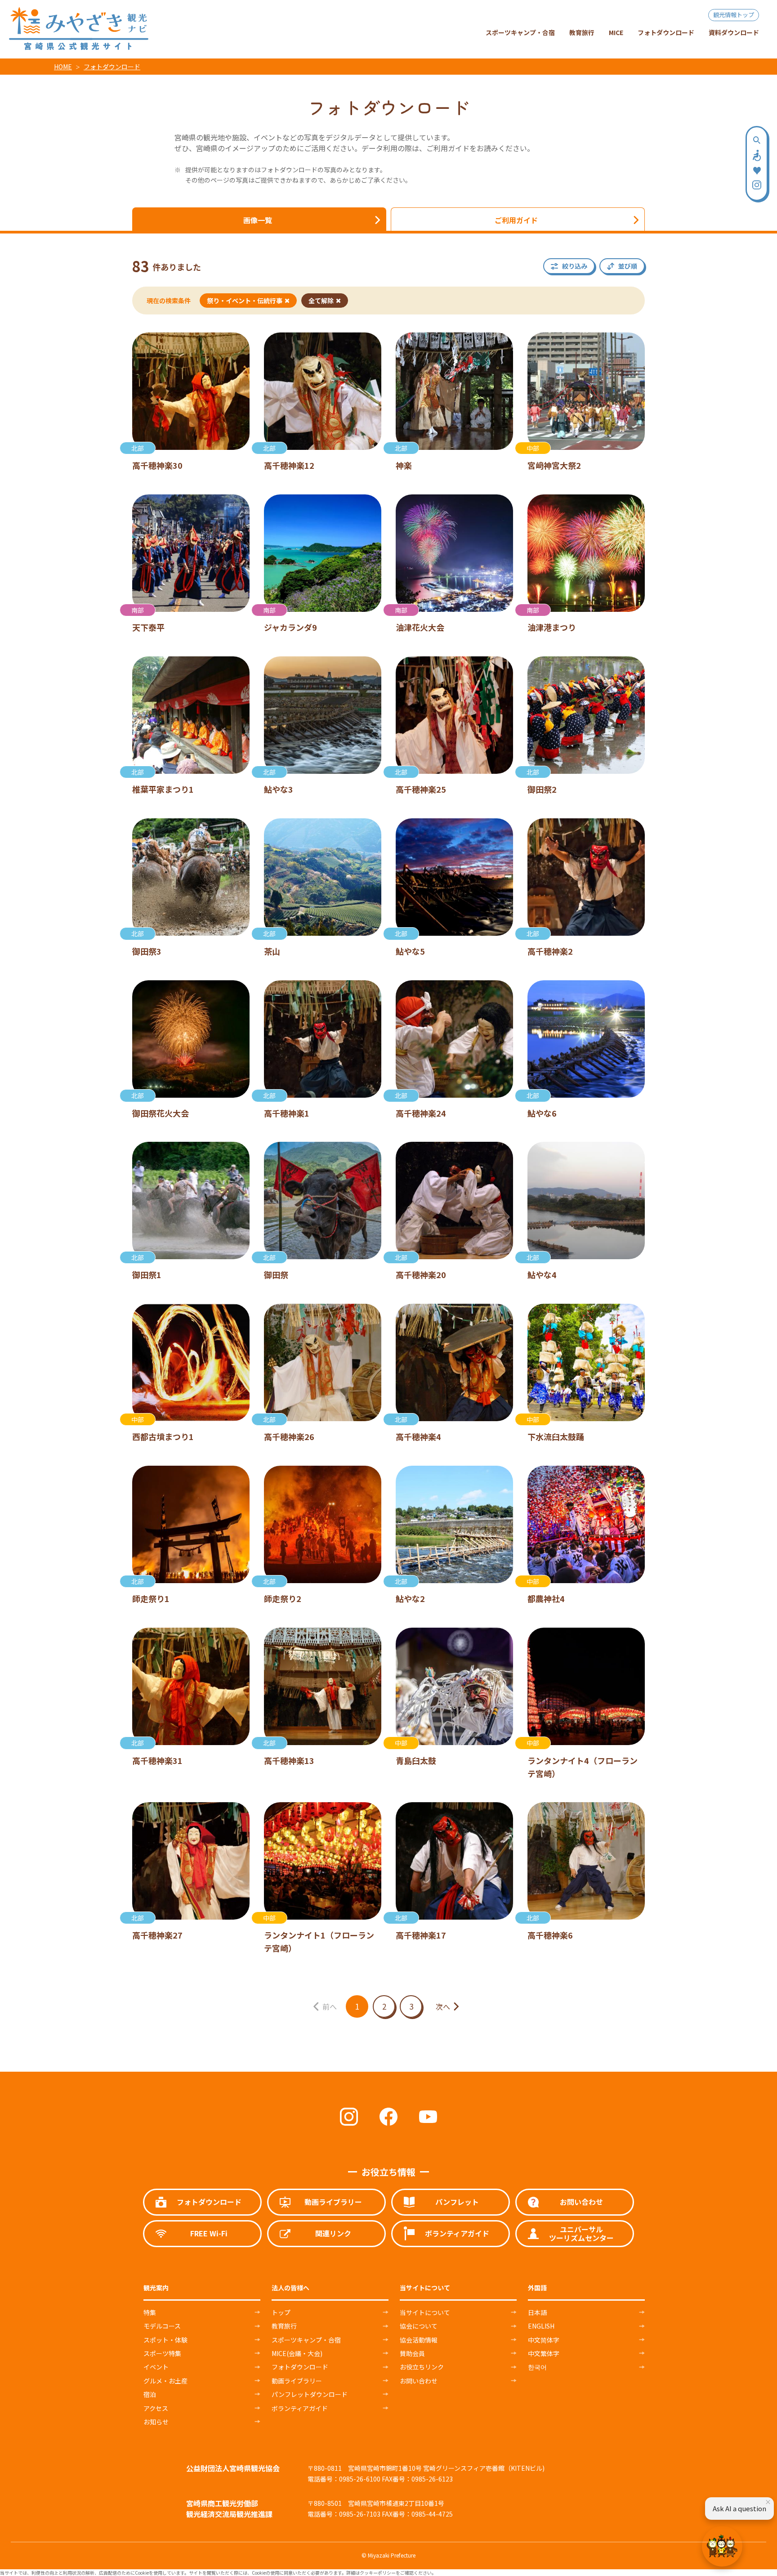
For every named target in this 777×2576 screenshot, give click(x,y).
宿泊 (150, 2394)
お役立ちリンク (422, 2367)
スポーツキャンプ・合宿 (306, 2340)
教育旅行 (284, 2326)
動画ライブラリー (297, 2381)
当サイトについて (425, 2312)
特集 (150, 2312)
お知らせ (156, 2422)
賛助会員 (412, 2353)
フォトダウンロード (112, 67)
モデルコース (162, 2326)
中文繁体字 (544, 2353)
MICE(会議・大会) (297, 2353)
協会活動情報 (419, 2340)
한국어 (537, 2367)
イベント (156, 2367)
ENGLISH (541, 2326)
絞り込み (575, 266)
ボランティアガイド (300, 2408)
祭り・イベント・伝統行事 (245, 301)
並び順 (628, 266)
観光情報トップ (734, 15)
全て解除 (321, 301)
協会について (419, 2326)
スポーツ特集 (162, 2353)
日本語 (537, 2312)
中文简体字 (544, 2340)
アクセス (156, 2408)
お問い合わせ (419, 2381)
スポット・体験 (165, 2340)
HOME (63, 67)
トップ (281, 2312)
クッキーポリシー (378, 2573)
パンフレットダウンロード (310, 2394)
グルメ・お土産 (165, 2381)
